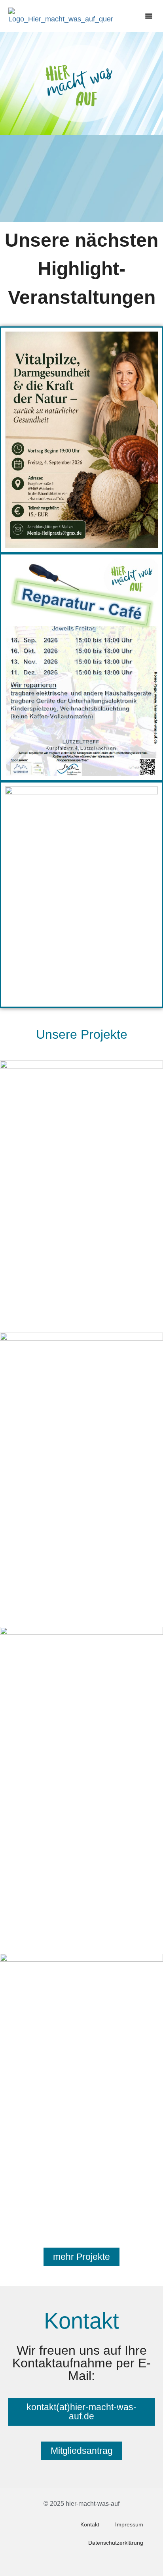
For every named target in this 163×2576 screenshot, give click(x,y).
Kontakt (90, 2524)
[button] (149, 16)
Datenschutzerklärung (116, 2543)
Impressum (129, 2524)
